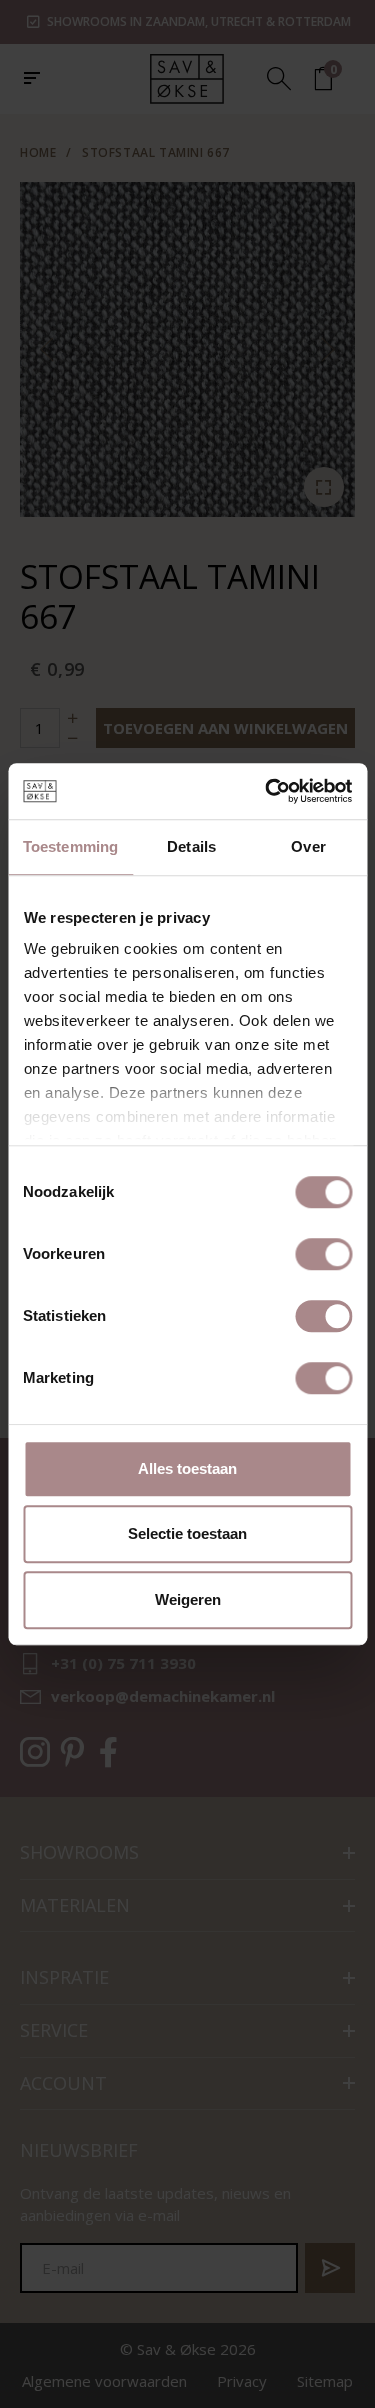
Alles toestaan (187, 1468)
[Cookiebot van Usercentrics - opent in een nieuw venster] (267, 791)
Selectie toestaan (187, 1533)
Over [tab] (308, 846)
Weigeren (188, 1599)
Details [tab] (191, 846)
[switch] (323, 1254)
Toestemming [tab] (70, 846)
